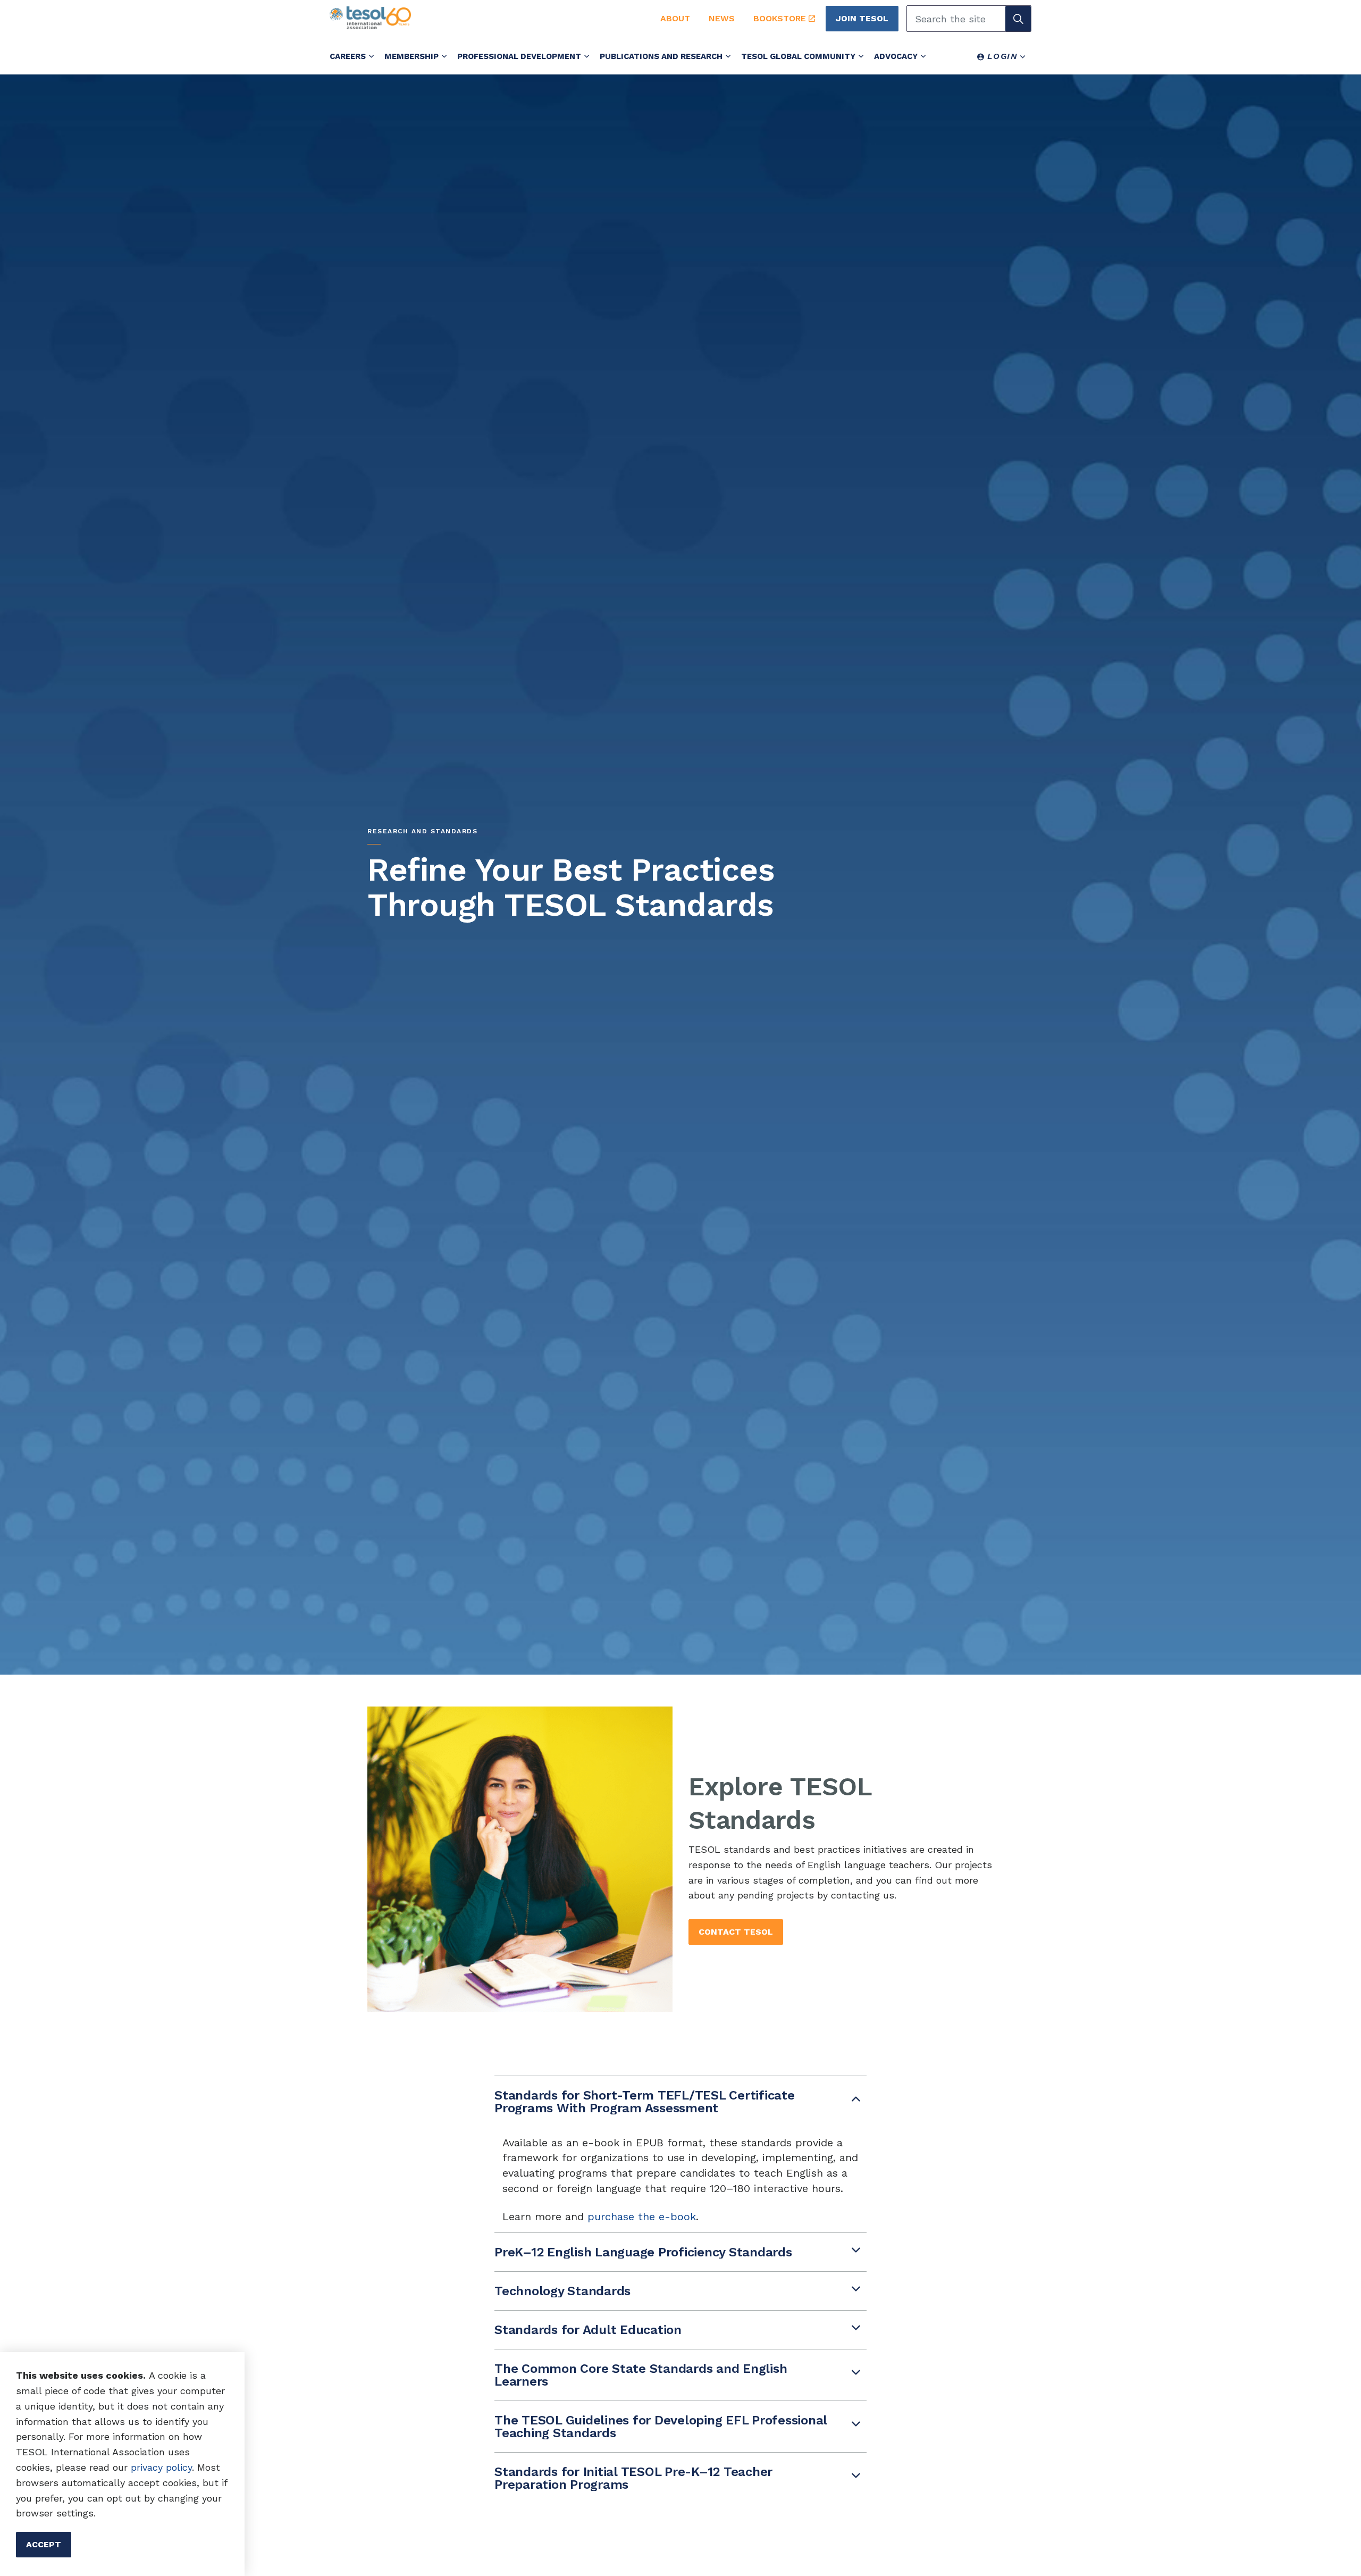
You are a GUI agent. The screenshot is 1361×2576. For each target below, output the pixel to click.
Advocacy (896, 56)
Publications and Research (661, 56)
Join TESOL (862, 18)
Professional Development (519, 56)
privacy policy (161, 2467)
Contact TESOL (736, 1932)
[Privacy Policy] (129, 2467)
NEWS (722, 18)
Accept (44, 2544)
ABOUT (675, 18)
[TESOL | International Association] (483, 18)
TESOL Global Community (798, 56)
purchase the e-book (642, 2217)
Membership (411, 56)
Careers (348, 56)
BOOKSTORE (780, 18)
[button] (1018, 19)
